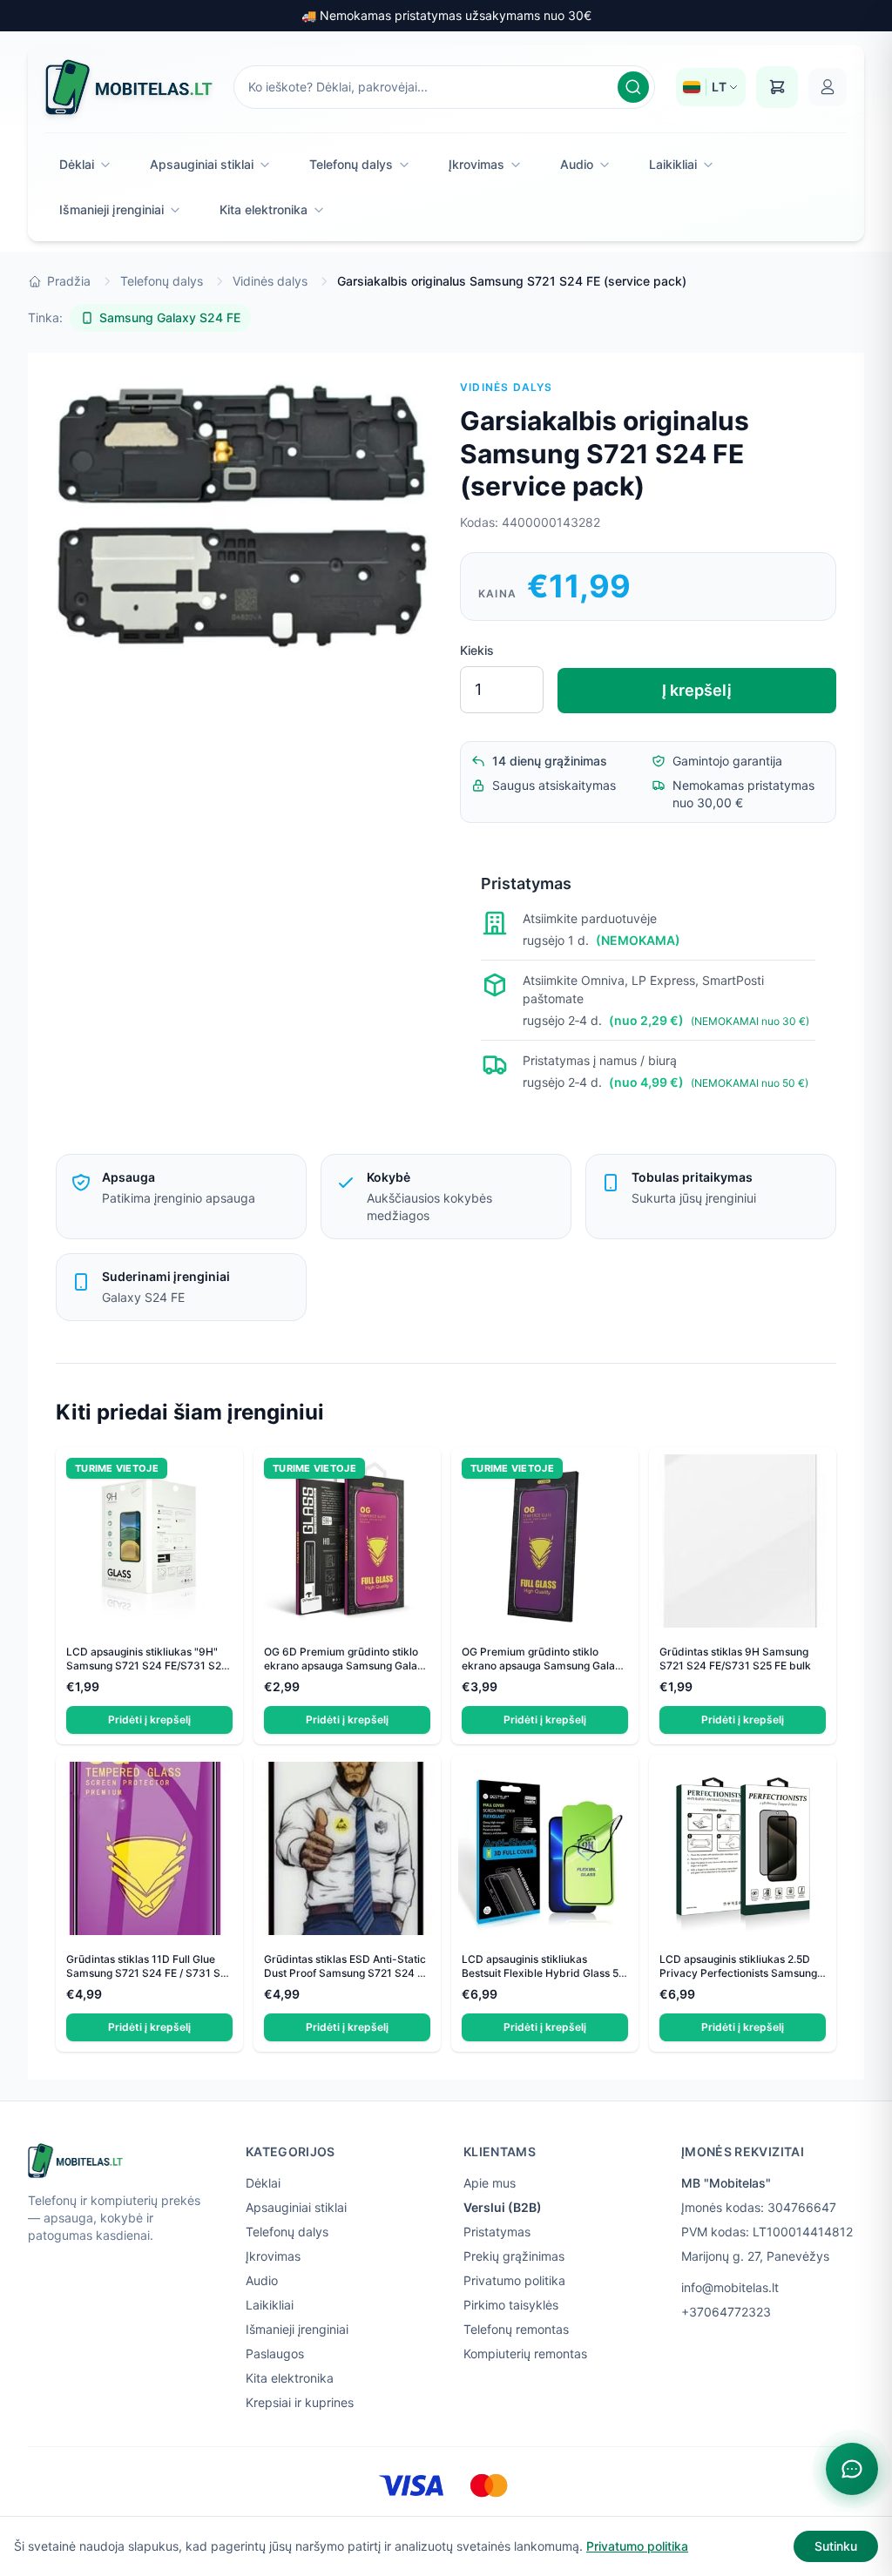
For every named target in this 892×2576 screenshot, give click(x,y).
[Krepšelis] (777, 87)
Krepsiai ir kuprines (300, 2402)
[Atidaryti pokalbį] (852, 2469)
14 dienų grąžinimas (550, 761)
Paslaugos (275, 2353)
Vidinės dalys (270, 281)
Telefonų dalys (351, 164)
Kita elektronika (264, 209)
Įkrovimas (476, 164)
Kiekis (477, 650)
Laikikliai (673, 164)
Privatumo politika (514, 2280)
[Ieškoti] (633, 87)
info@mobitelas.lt (730, 2287)
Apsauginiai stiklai (202, 164)
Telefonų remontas (516, 2329)
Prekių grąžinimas (514, 2256)
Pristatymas (497, 2232)
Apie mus (490, 2183)
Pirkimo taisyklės (511, 2305)
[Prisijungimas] (828, 87)
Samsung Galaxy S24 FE (170, 317)
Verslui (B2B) (503, 2207)
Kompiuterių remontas (525, 2353)
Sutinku (836, 2546)
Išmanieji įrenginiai (111, 209)
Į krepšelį (697, 690)
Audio (577, 164)
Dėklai (77, 164)
